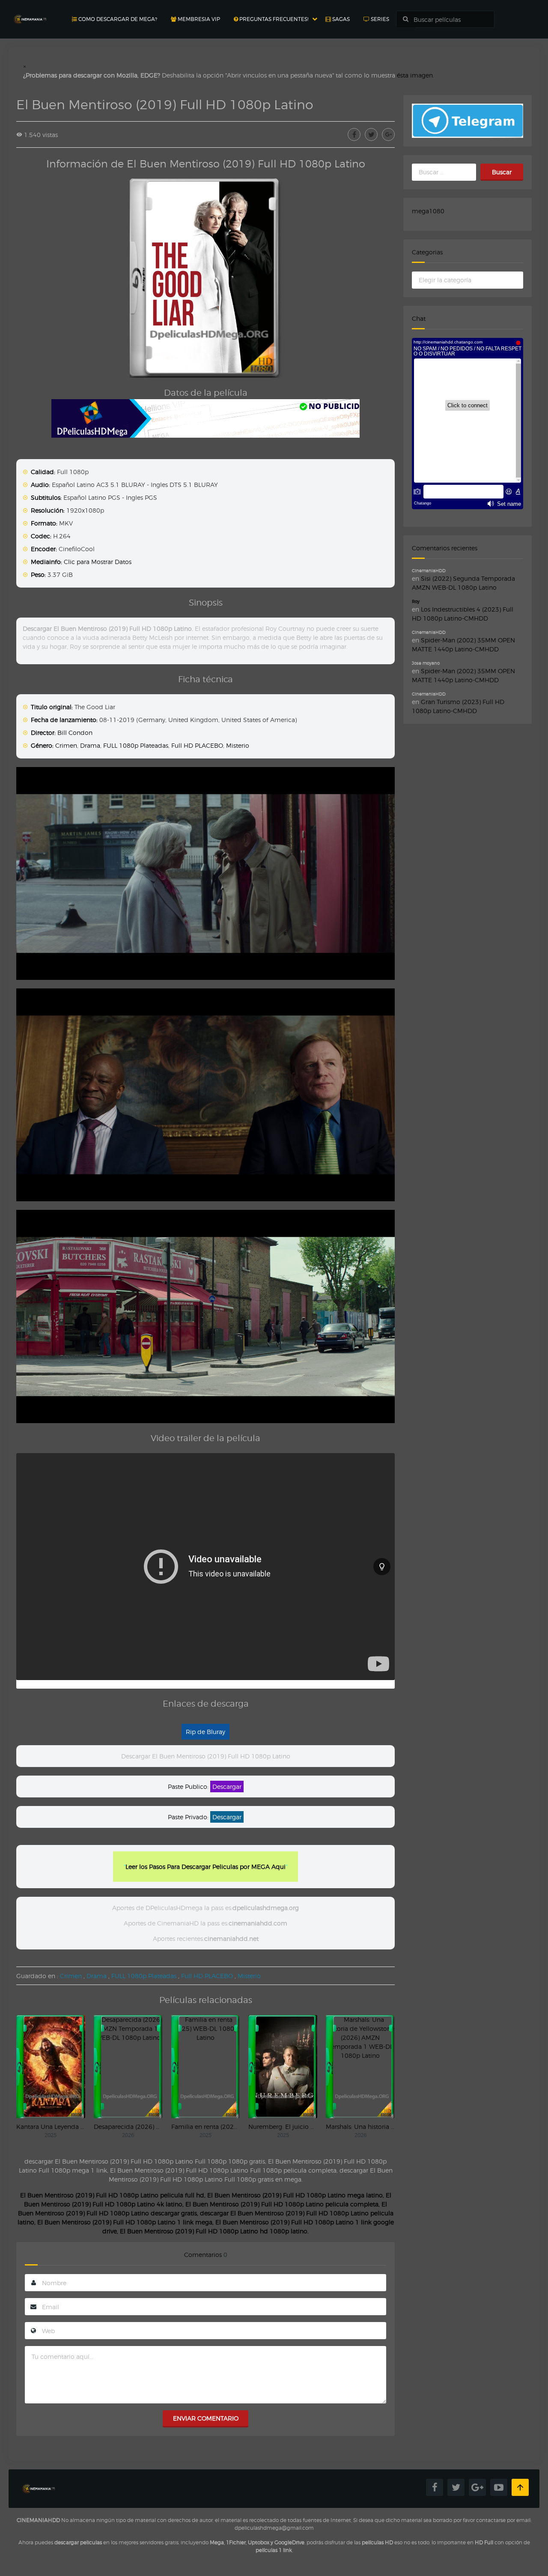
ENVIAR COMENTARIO (206, 2418)
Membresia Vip (198, 19)
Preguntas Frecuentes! (273, 19)
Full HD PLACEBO (197, 745)
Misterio (238, 745)
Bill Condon (75, 733)
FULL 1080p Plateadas (136, 745)
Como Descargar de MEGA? (117, 19)
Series (379, 19)
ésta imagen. (415, 75)
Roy (416, 601)
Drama (90, 745)
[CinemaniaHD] (30, 11)
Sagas (340, 19)
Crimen (66, 745)
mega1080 (428, 211)
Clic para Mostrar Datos (98, 562)
